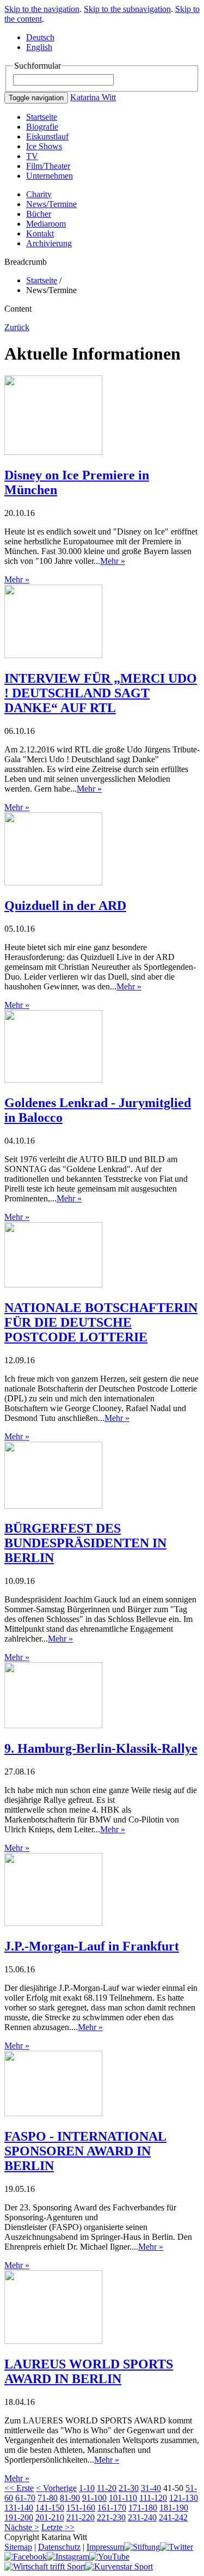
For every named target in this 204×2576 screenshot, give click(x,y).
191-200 (19, 2517)
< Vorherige (56, 2488)
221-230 (111, 2517)
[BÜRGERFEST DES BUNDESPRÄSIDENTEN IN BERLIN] (53, 1506)
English (39, 47)
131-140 (19, 2508)
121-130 (184, 2498)
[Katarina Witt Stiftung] (142, 2547)
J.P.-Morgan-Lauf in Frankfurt (92, 1946)
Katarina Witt (93, 97)
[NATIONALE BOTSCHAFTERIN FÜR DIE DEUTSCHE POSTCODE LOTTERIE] (53, 1284)
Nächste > (22, 2527)
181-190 (174, 2508)
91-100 (94, 2498)
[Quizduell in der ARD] (53, 882)
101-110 (123, 2498)
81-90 (70, 2498)
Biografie (42, 127)
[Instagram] (68, 2557)
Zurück (17, 327)
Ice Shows (44, 146)
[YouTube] (109, 2557)
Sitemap (18, 2547)
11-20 (107, 2488)
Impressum (105, 2547)
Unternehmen (50, 176)
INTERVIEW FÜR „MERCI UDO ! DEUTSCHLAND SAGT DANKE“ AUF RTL (101, 693)
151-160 (81, 2508)
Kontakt (40, 233)
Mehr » (113, 561)
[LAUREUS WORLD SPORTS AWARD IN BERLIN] (53, 2341)
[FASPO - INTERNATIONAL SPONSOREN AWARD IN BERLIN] (53, 2113)
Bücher (39, 214)
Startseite (42, 117)
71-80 (48, 2498)
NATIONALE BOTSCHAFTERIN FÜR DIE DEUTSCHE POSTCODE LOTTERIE (101, 1322)
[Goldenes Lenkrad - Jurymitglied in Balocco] (53, 1080)
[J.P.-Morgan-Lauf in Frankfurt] (53, 1923)
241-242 (173, 2517)
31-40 (151, 2488)
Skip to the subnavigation (127, 9)
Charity (39, 194)
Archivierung (49, 243)
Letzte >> (58, 2527)
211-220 (81, 2517)
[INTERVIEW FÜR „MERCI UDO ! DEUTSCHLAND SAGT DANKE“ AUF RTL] (53, 655)
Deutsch (40, 37)
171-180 (143, 2508)
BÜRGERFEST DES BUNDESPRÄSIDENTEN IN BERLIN (85, 1543)
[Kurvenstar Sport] (119, 2566)
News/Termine (51, 204)
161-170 (112, 2508)
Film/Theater (48, 166)
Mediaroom (46, 224)
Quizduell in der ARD (65, 906)
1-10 (87, 2488)
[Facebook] (26, 2557)
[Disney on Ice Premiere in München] (53, 452)
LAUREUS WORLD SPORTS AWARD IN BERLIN (89, 2371)
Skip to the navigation (42, 9)
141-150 (50, 2508)
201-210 (50, 2517)
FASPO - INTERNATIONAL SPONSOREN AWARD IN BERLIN (85, 2151)
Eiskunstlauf (47, 136)
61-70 (25, 2498)
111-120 (153, 2498)
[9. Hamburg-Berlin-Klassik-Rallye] (53, 1725)
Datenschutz (59, 2547)
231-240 (142, 2517)
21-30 (129, 2488)
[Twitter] (177, 2547)
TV (32, 156)
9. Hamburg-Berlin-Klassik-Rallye (101, 1748)
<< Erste (19, 2488)
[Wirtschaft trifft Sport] (45, 2566)
